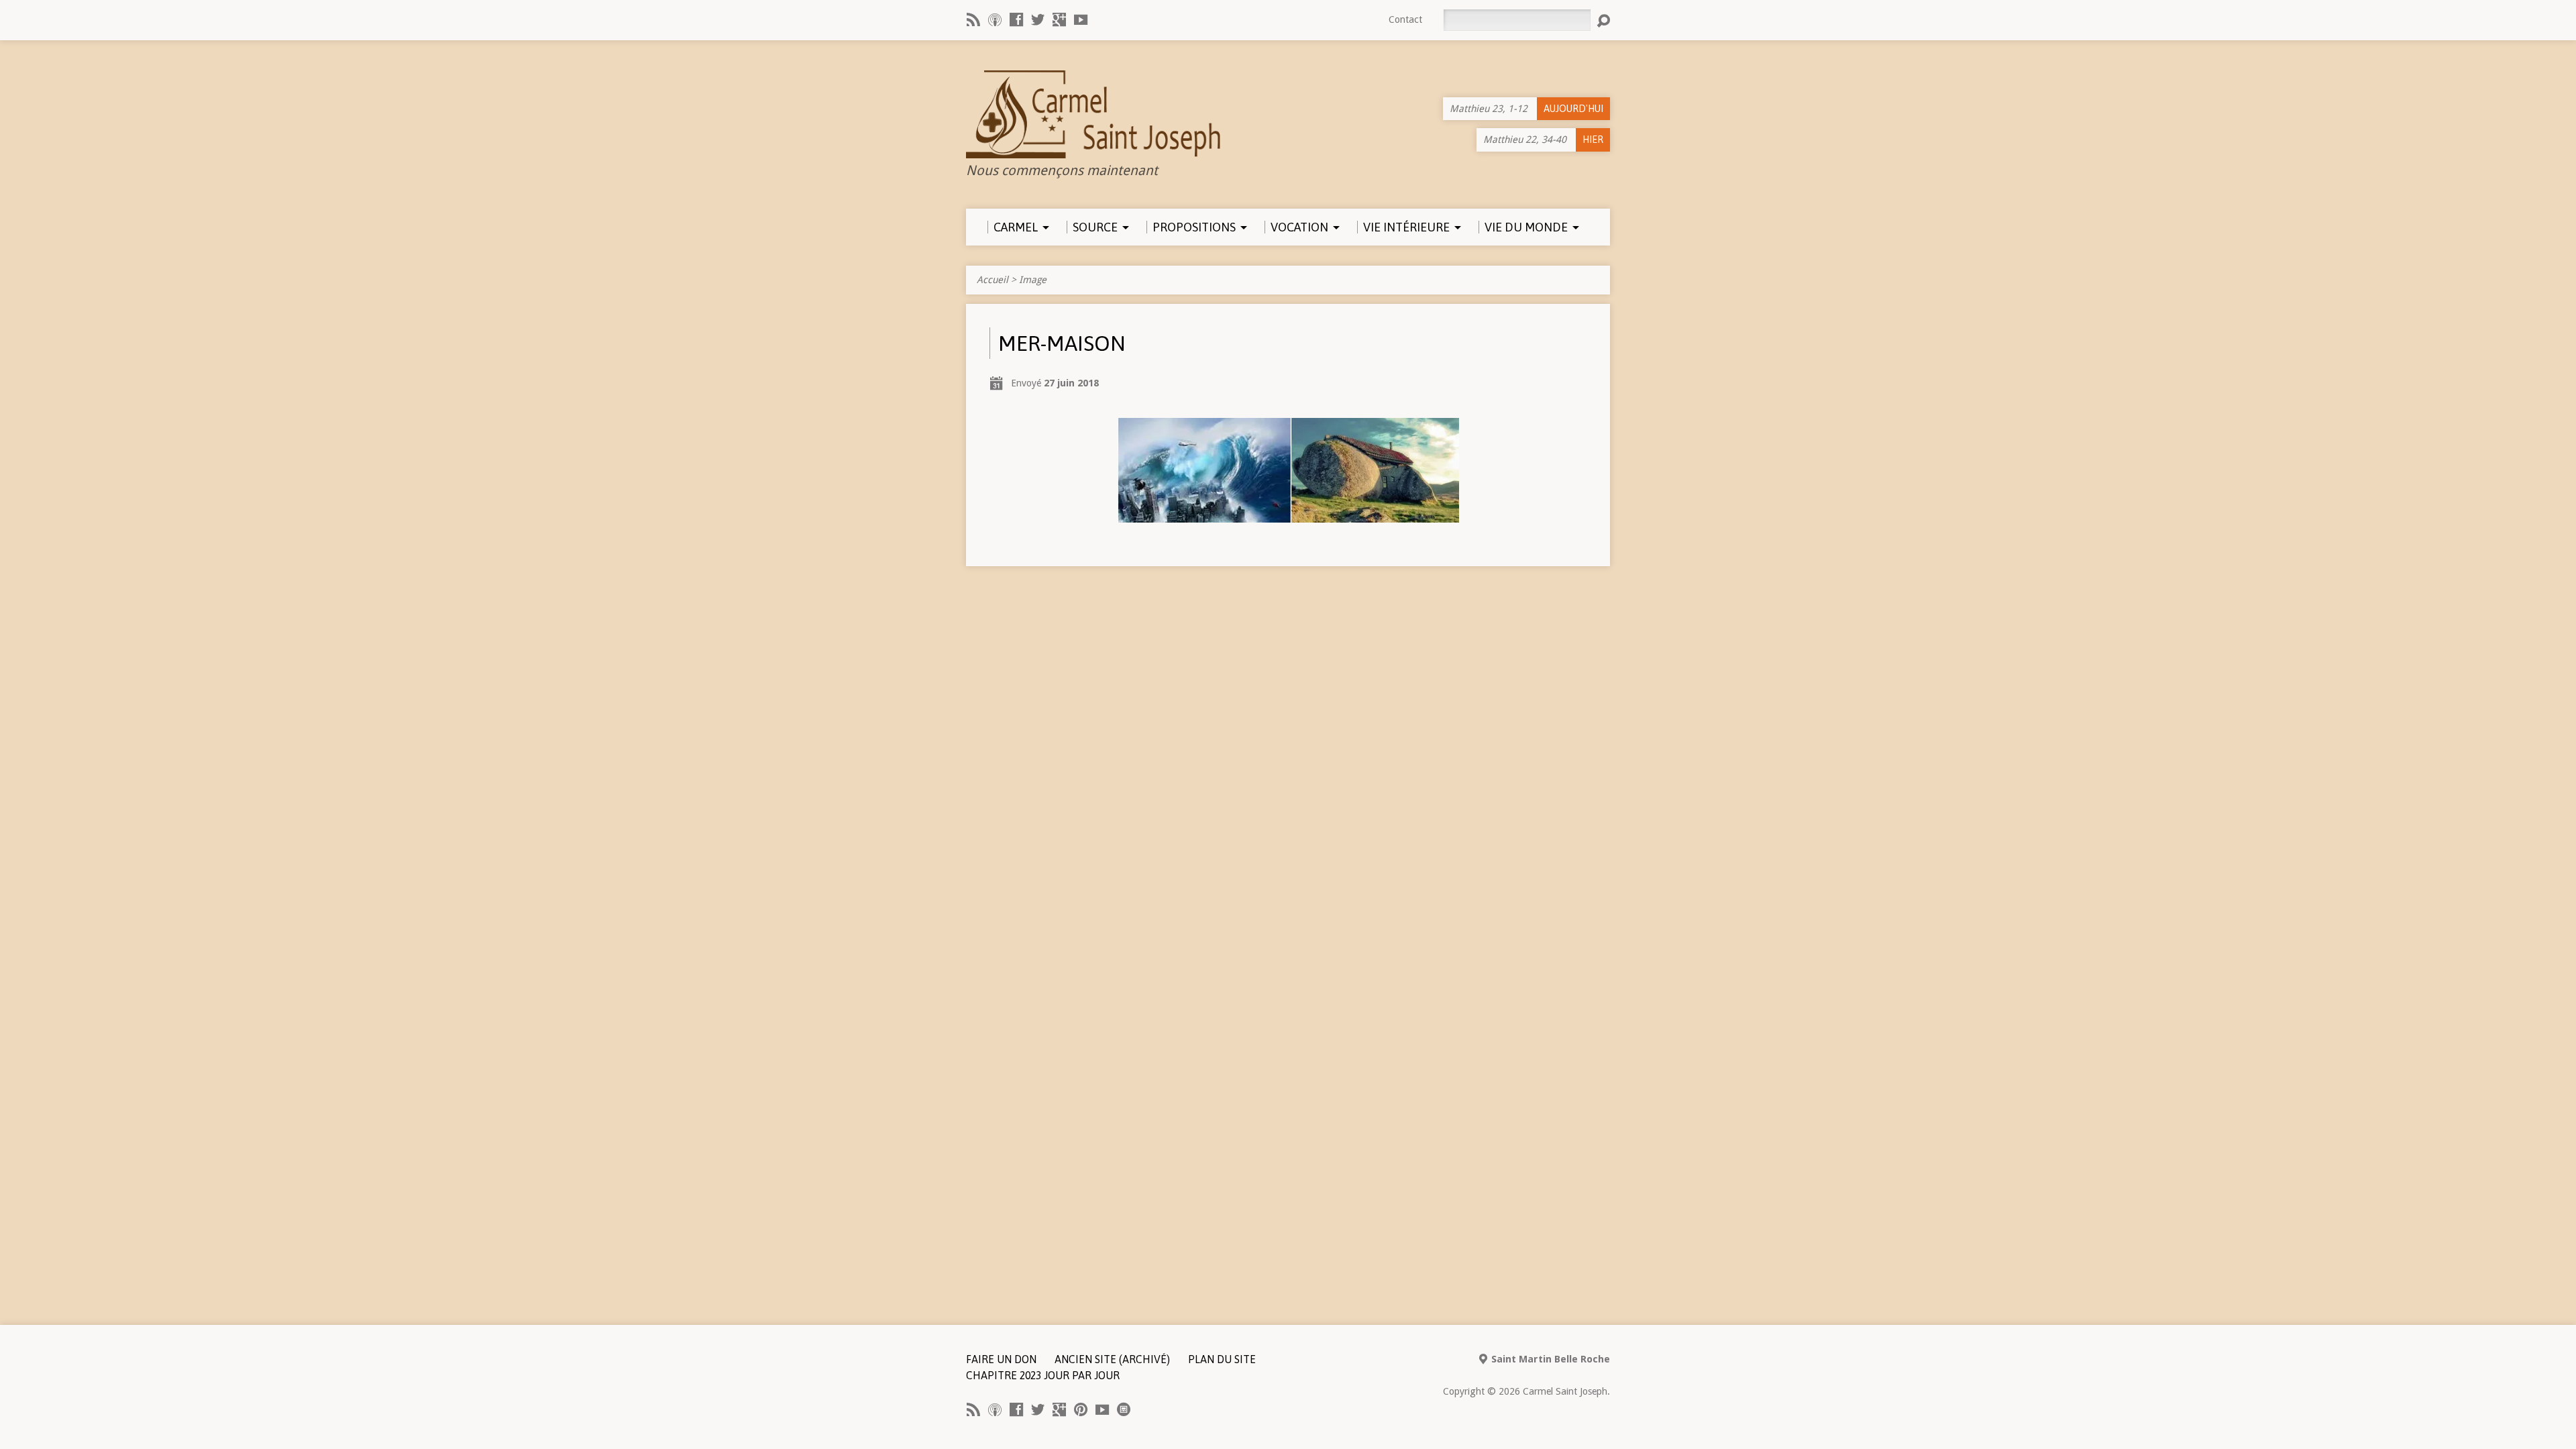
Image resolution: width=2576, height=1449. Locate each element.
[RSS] (973, 19)
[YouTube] (1081, 19)
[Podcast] (995, 19)
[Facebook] (1016, 19)
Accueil (992, 280)
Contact (1405, 19)
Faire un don (1001, 1359)
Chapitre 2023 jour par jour (1043, 1375)
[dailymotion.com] (1124, 1409)
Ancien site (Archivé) (1112, 1359)
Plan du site (1222, 1359)
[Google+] (1059, 19)
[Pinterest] (1081, 1409)
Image (1033, 280)
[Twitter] (1038, 19)
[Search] (1603, 21)
